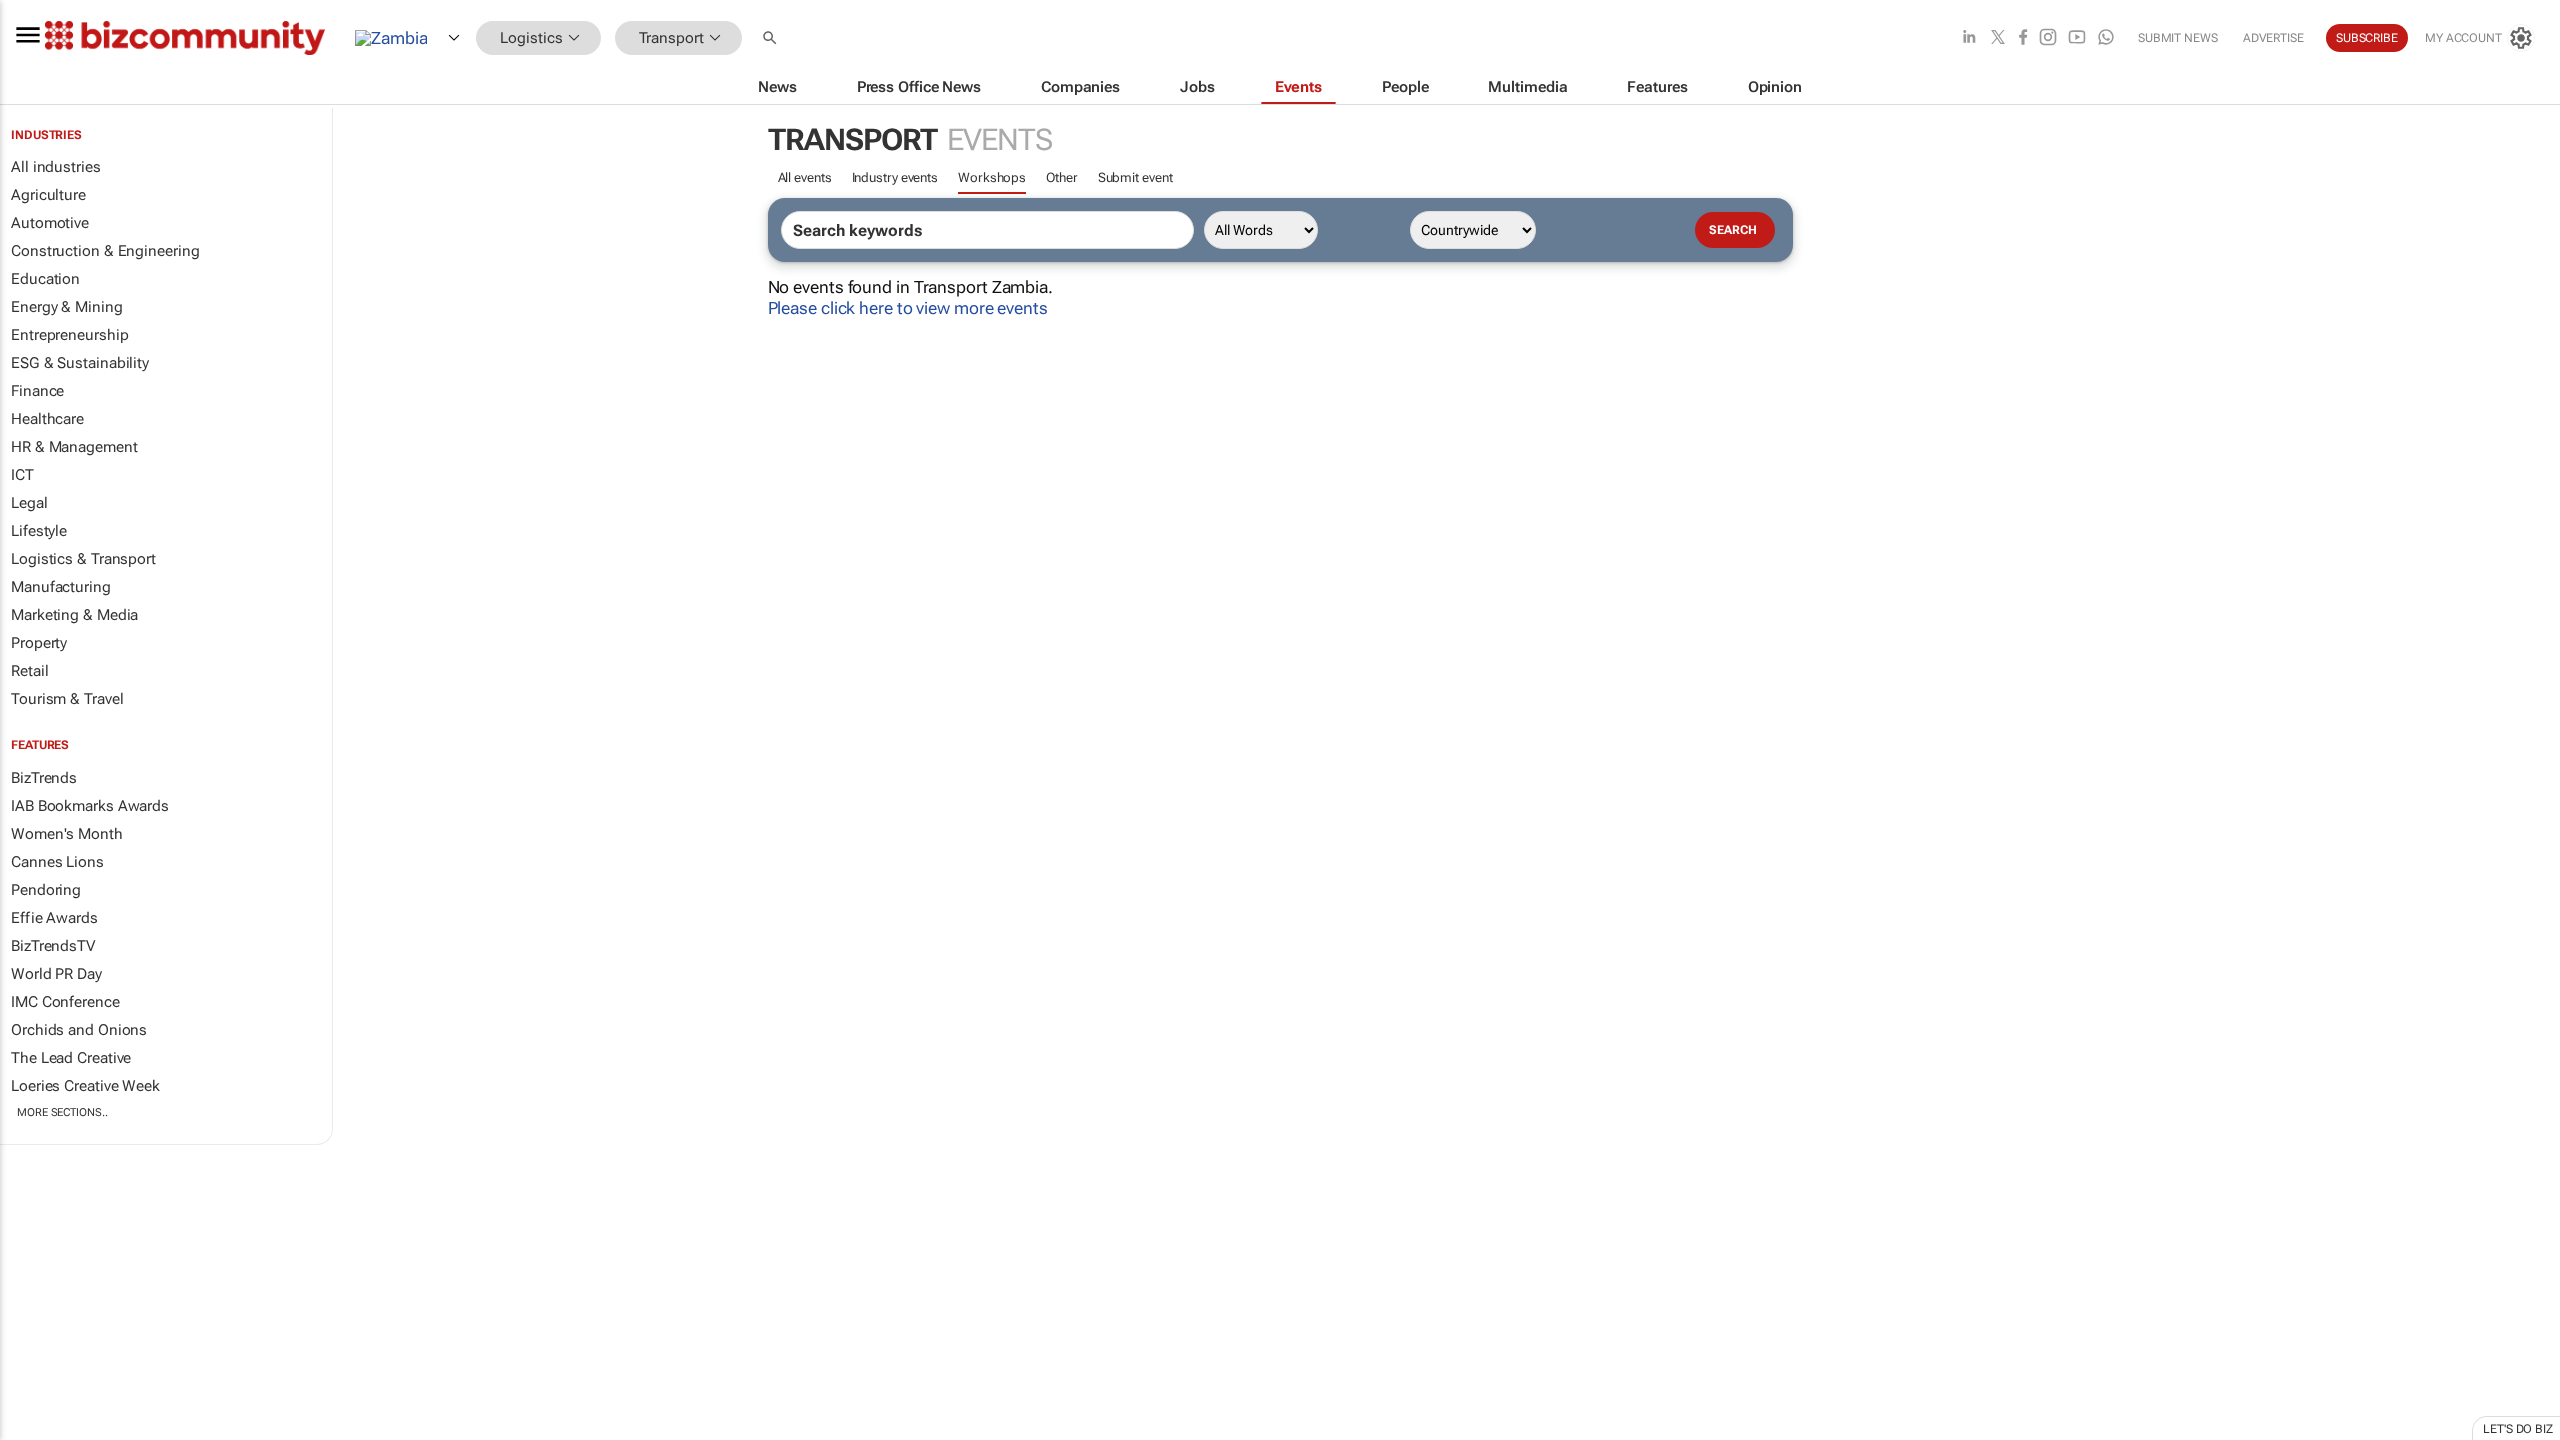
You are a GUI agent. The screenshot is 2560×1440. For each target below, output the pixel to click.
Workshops (992, 177)
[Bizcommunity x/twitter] (1998, 38)
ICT (22, 475)
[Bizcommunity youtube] (2077, 38)
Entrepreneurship (69, 335)
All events (805, 177)
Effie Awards (54, 918)
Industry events (895, 177)
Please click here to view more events (908, 308)
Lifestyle (39, 531)
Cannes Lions (57, 862)
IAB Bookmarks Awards (90, 806)
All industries (56, 167)
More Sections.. (62, 1112)
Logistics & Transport (83, 559)
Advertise (2273, 38)
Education (45, 279)
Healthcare (47, 419)
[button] (772, 38)
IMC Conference (65, 1002)
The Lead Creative (71, 1058)
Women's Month (67, 834)
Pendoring (46, 890)
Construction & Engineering (105, 251)
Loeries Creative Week (85, 1086)
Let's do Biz (2518, 1429)
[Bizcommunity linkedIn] (1969, 38)
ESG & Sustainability (80, 363)
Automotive (50, 223)
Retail (29, 671)
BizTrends (44, 778)
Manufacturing (61, 587)
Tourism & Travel (67, 699)
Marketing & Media (74, 615)
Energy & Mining (67, 307)
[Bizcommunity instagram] (2048, 38)
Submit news (2178, 38)
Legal (29, 503)
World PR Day (56, 974)
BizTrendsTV (53, 946)
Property (39, 643)
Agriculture (48, 195)
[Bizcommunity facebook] (2023, 38)
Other (1062, 177)
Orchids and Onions (79, 1030)
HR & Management (74, 447)
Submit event (1135, 177)
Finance (37, 391)
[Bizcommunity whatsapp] (2106, 38)
